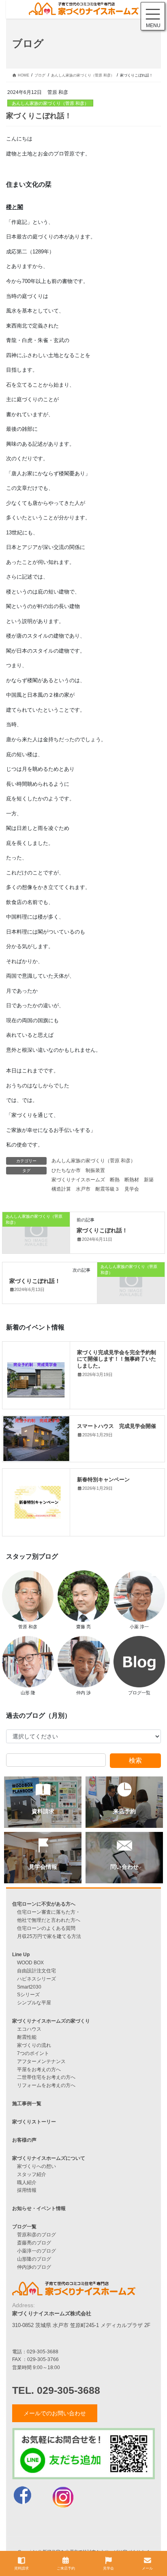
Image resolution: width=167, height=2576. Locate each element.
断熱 (115, 1180)
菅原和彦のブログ (36, 2235)
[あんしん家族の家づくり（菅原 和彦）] (36, 1232)
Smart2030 (29, 1987)
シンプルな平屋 (34, 2003)
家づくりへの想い (36, 2166)
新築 (149, 1180)
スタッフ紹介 (32, 2174)
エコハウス (29, 2029)
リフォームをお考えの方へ (46, 2085)
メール (147, 2568)
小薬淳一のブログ (36, 2251)
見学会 (132, 1189)
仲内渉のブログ (34, 2267)
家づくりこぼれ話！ (102, 1230)
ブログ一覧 (24, 2226)
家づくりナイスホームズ (78, 1180)
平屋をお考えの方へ (39, 2069)
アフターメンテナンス (41, 2061)
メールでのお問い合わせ (55, 2413)
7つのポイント (33, 2053)
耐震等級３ (107, 1189)
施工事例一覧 (27, 2103)
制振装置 (95, 1170)
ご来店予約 (66, 2568)
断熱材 (132, 1180)
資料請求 (21, 2568)
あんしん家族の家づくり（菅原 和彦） (50, 103)
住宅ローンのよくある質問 (46, 1928)
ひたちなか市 (66, 1170)
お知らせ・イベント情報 (39, 2208)
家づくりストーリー (34, 2122)
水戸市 (83, 1189)
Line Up (21, 1954)
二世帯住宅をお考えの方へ (46, 2077)
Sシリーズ (28, 1994)
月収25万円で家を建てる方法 (49, 1936)
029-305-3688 (43, 2352)
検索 (135, 1760)
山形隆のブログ (34, 2259)
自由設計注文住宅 (36, 1971)
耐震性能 (27, 2037)
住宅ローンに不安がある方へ (44, 1904)
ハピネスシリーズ (36, 1979)
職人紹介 (27, 2182)
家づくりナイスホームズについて (49, 2158)
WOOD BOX (30, 1962)
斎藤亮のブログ (34, 2243)
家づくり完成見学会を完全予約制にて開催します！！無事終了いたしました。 (117, 1359)
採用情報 (27, 2190)
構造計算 (61, 1189)
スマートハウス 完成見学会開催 (117, 1426)
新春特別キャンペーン (103, 1479)
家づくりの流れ (34, 2045)
